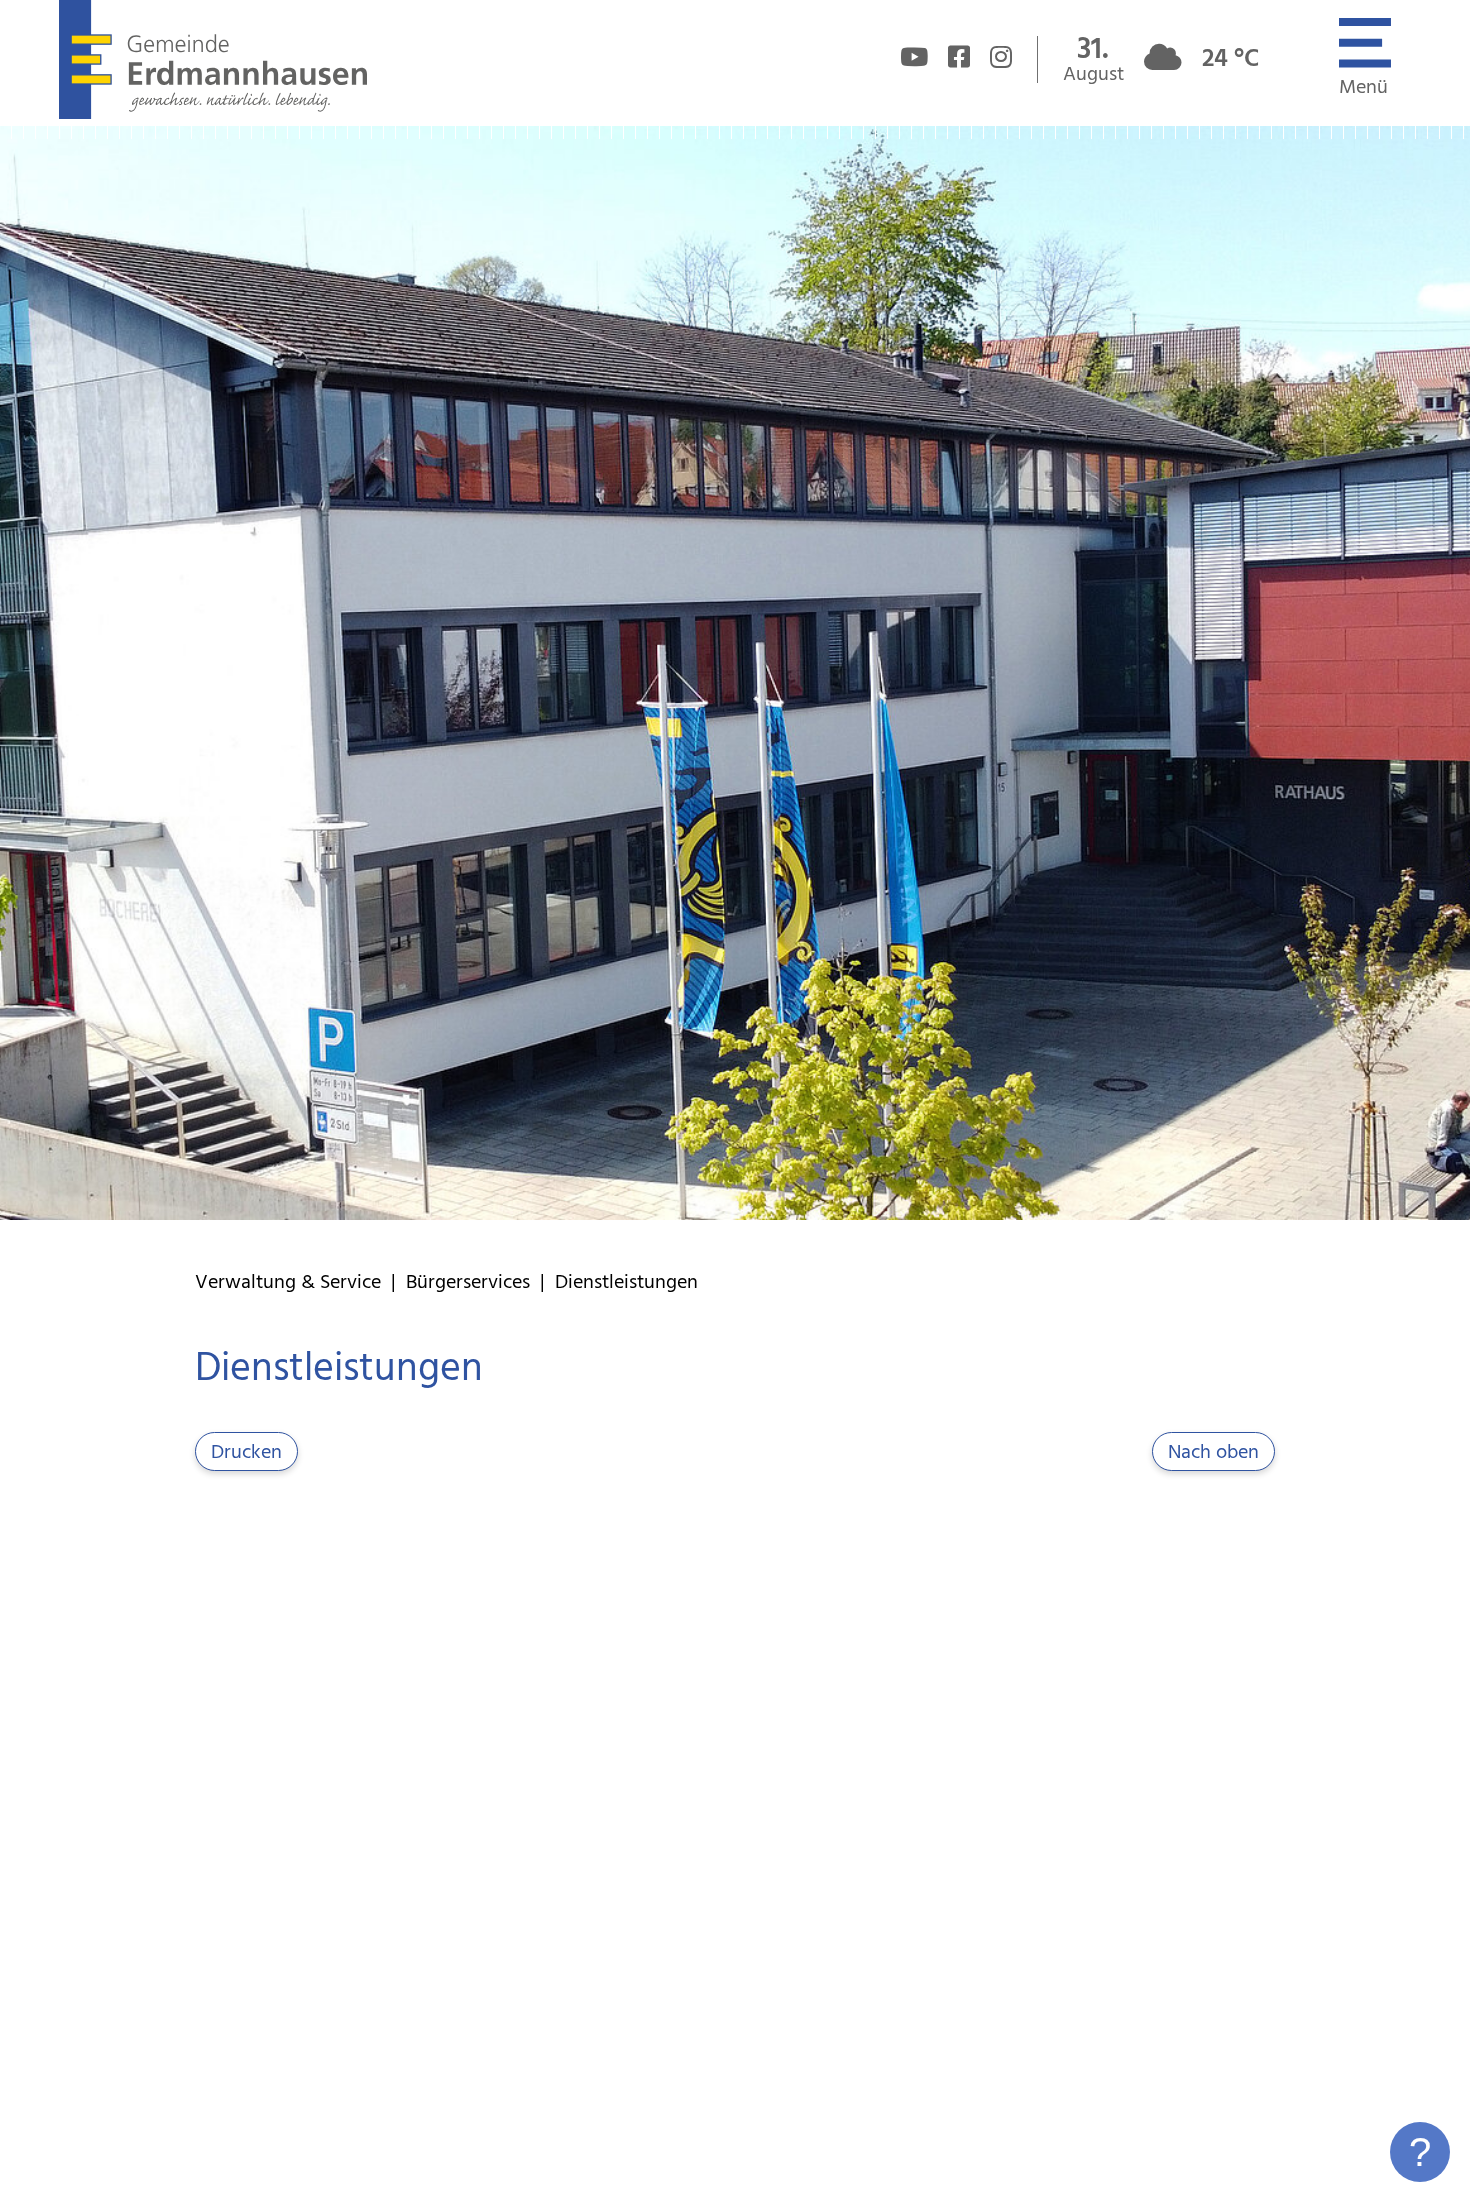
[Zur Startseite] (212, 114)
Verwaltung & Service (288, 1283)
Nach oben (1213, 1453)
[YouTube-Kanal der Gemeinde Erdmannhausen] (914, 60)
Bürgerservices (468, 1283)
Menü (1363, 88)
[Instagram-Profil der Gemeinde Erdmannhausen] (1001, 60)
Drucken (246, 1453)
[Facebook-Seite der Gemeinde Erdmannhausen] (959, 60)
